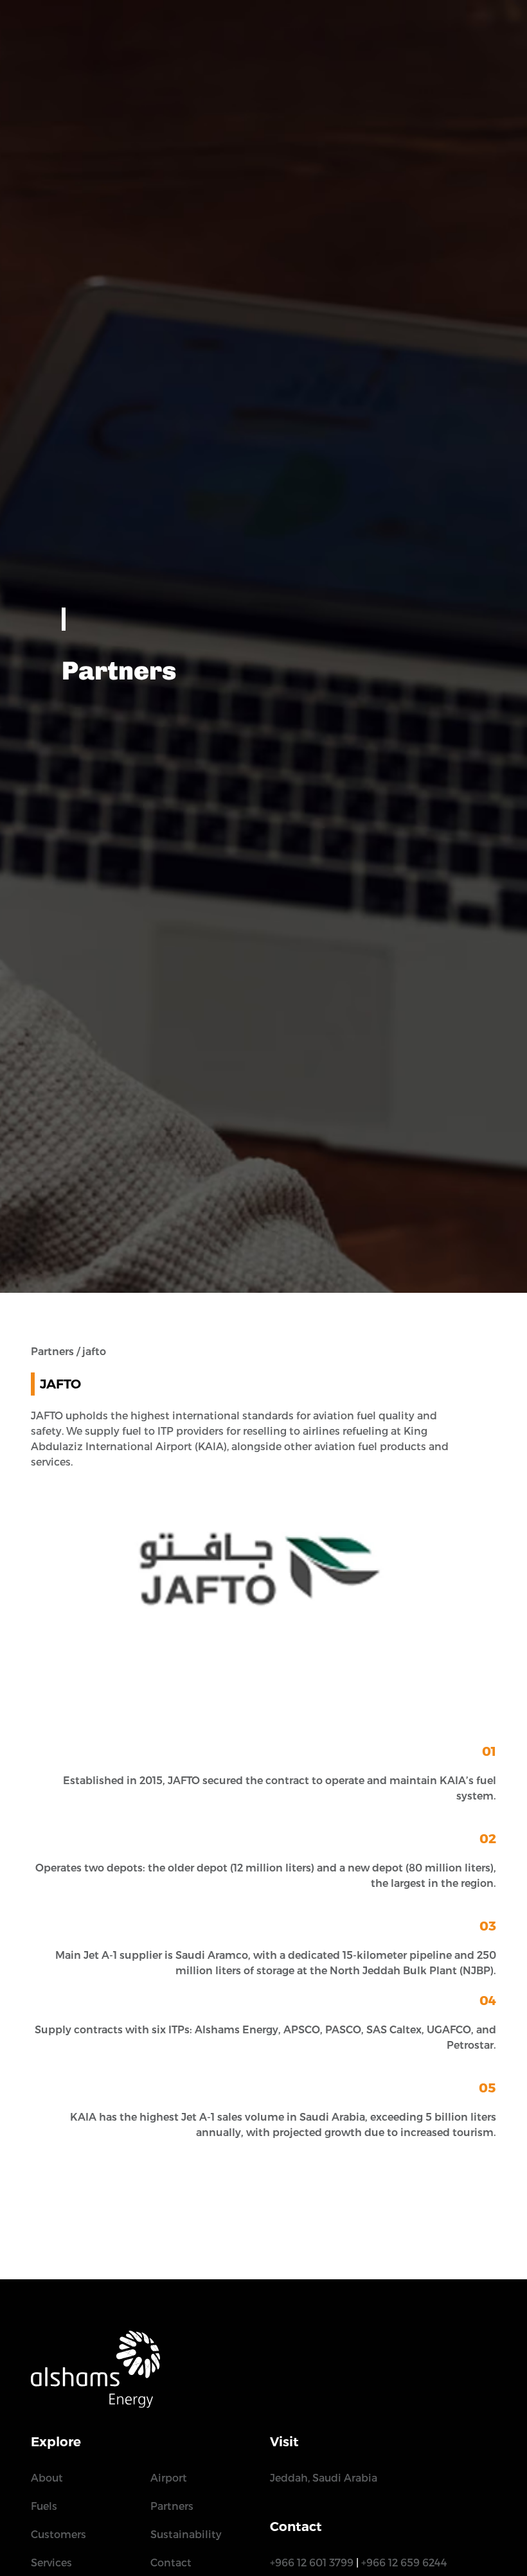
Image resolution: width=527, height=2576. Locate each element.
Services (51, 2563)
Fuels (44, 2506)
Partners (172, 2506)
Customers (58, 2535)
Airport (169, 2478)
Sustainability (186, 2535)
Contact (171, 2563)
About (47, 2478)
